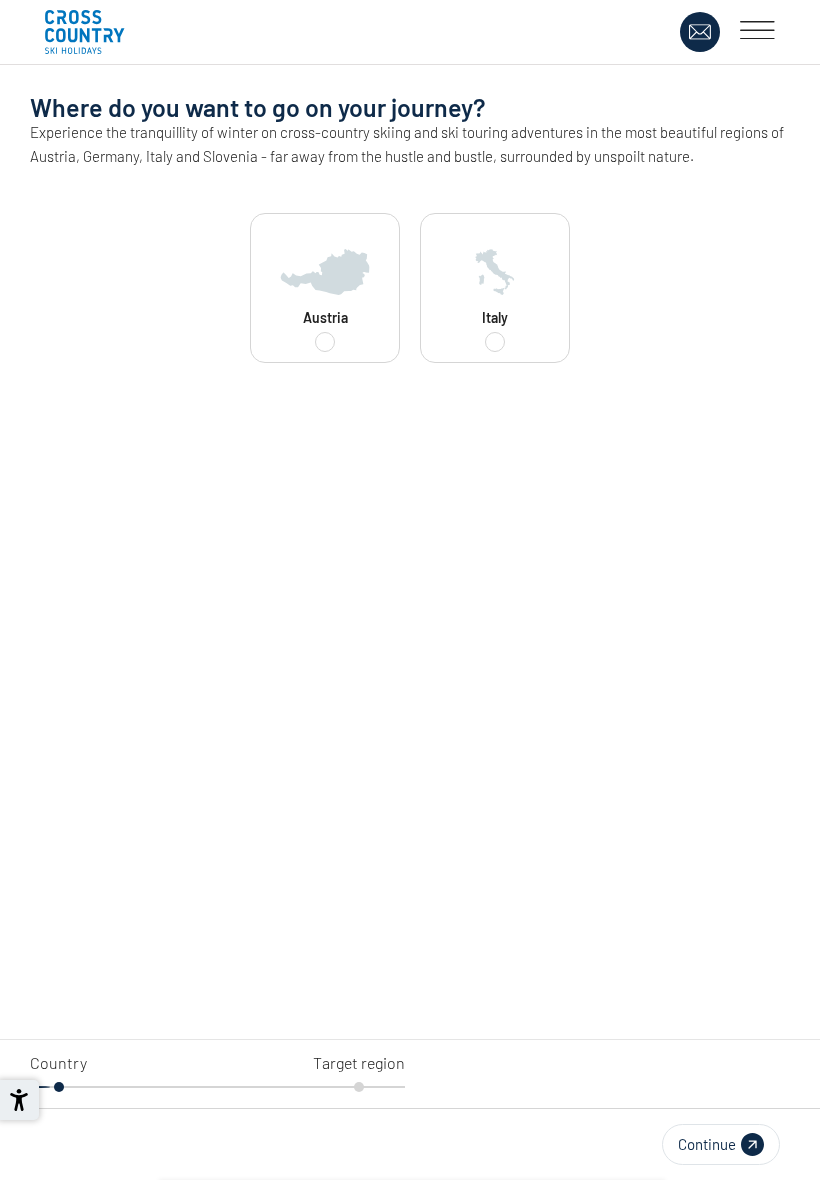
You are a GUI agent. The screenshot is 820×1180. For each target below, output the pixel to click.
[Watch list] (659, 32)
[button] (721, 1144)
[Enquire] (700, 32)
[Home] (85, 32)
